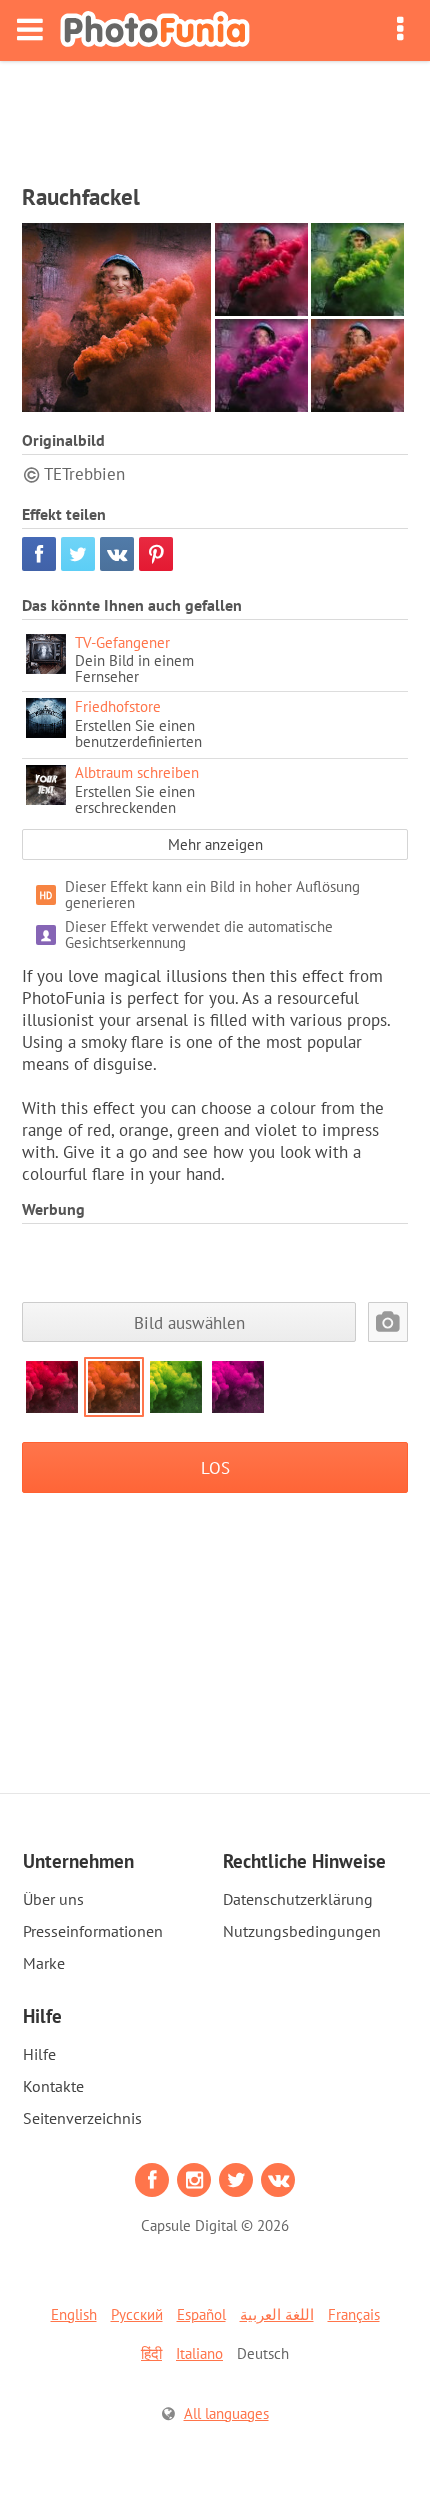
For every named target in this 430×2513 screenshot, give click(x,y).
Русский (137, 2314)
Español (201, 2314)
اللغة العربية (277, 2314)
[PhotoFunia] (155, 30)
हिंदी (151, 2353)
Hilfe (39, 2054)
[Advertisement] (215, 116)
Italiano (199, 2353)
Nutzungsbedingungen (302, 1931)
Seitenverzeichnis (82, 2118)
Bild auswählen (189, 1322)
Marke (44, 1963)
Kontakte (53, 2086)
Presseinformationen (93, 1931)
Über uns (53, 1899)
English (74, 2314)
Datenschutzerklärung (298, 1899)
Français (354, 2314)
